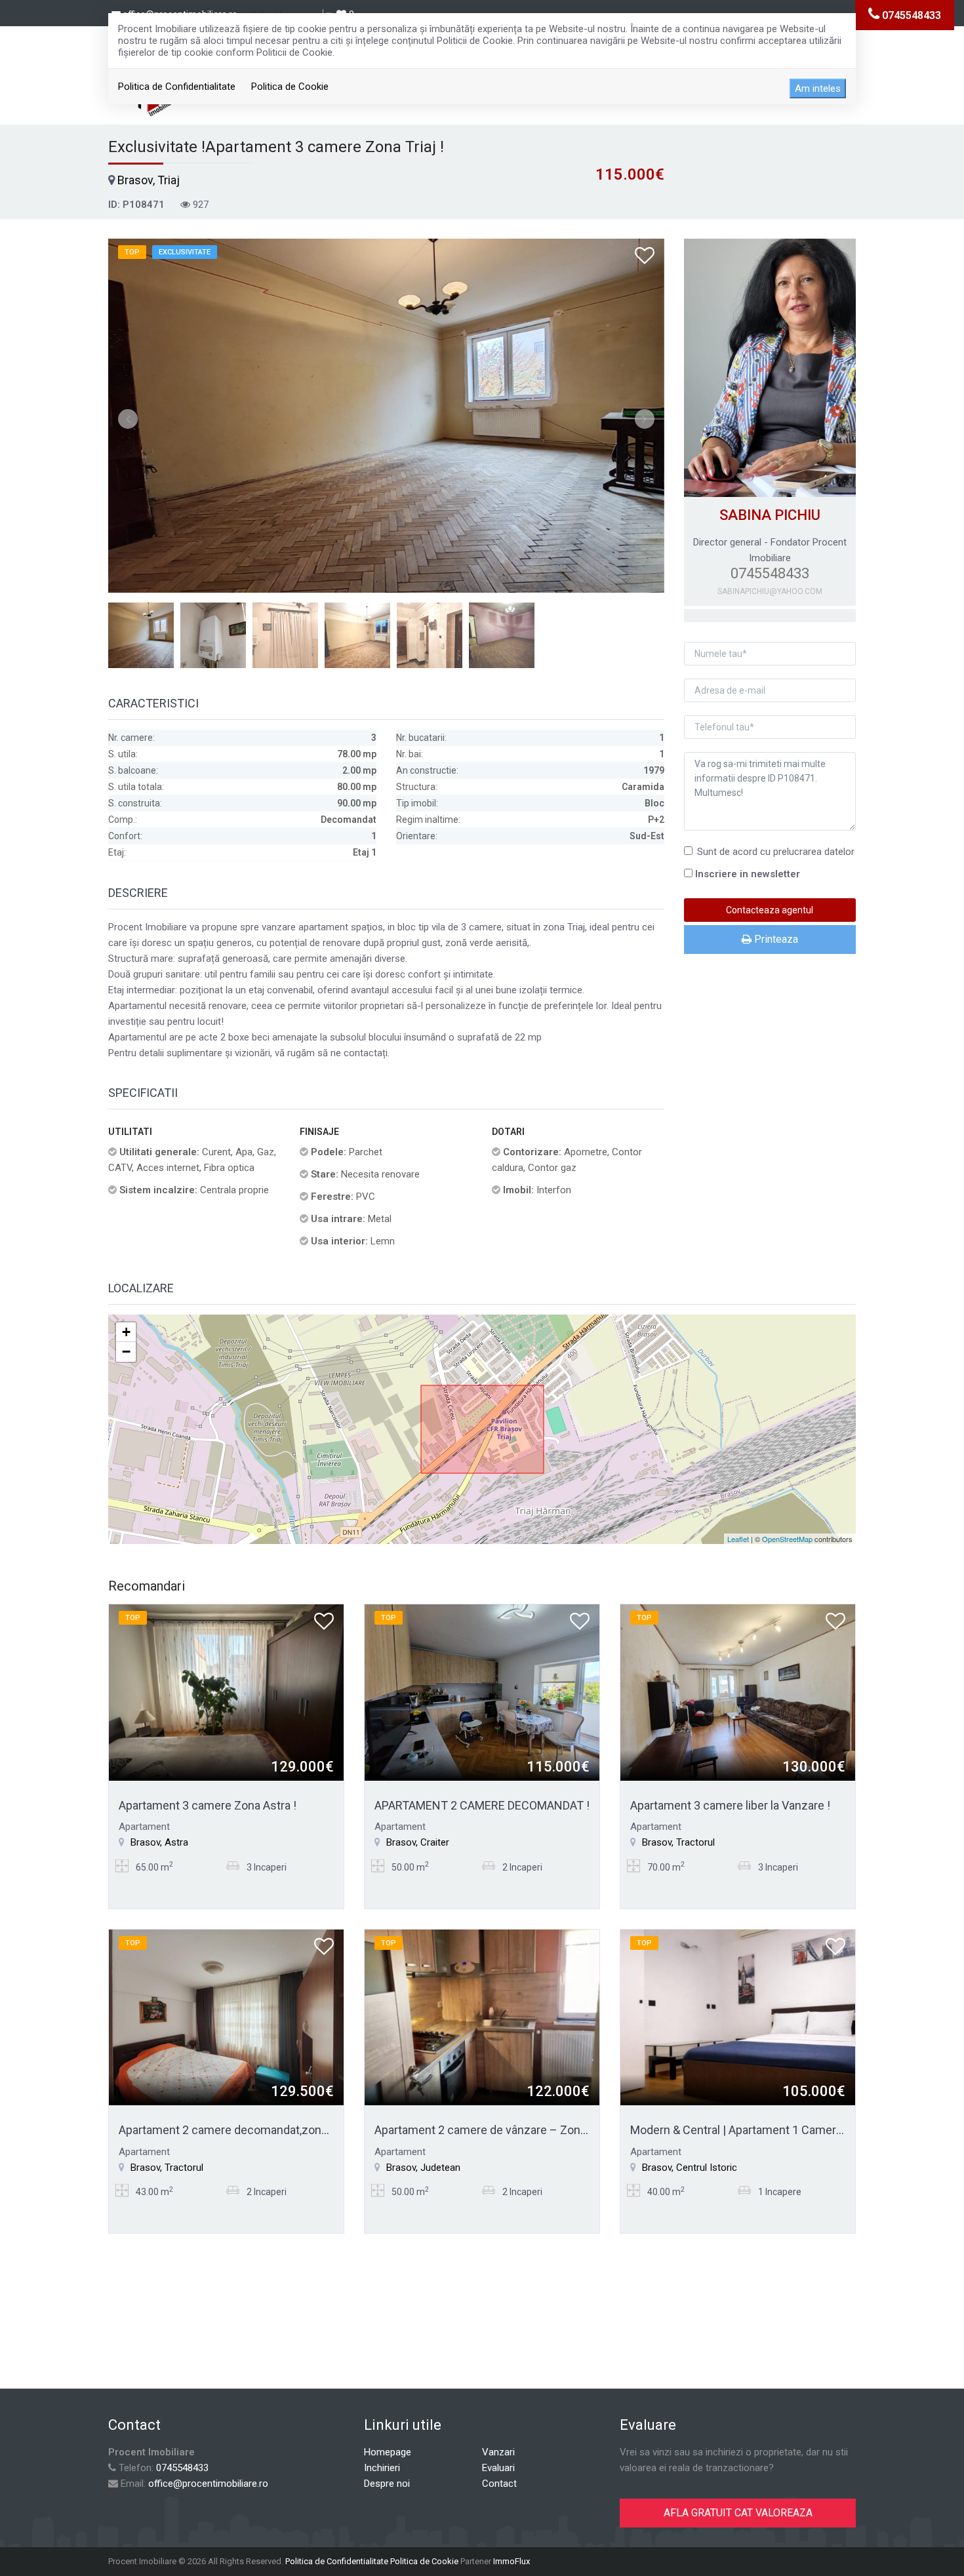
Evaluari (498, 2468)
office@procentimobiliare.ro (208, 2484)
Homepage (388, 2452)
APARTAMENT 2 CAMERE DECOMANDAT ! (482, 1805)
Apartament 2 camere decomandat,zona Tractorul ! (251, 2130)
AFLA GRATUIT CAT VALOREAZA (738, 2513)
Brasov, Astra (159, 1842)
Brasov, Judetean (423, 2168)
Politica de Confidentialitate (177, 87)
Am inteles (818, 89)
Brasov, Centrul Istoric (690, 2168)
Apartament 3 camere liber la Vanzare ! (730, 1805)
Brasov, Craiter (418, 1842)
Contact (499, 2484)
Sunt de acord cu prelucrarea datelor (776, 852)
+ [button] (126, 1332)
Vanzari (498, 2452)
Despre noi (387, 2484)
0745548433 (182, 2468)
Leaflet (738, 1539)
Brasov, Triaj (149, 180)
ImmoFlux (512, 2561)
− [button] (126, 1352)
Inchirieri (382, 2468)
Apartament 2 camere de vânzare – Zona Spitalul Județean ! (530, 2130)
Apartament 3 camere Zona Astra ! (208, 1805)
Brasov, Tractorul (678, 1842)
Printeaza (775, 939)
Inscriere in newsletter (748, 874)
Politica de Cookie (290, 87)
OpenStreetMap (787, 1539)
